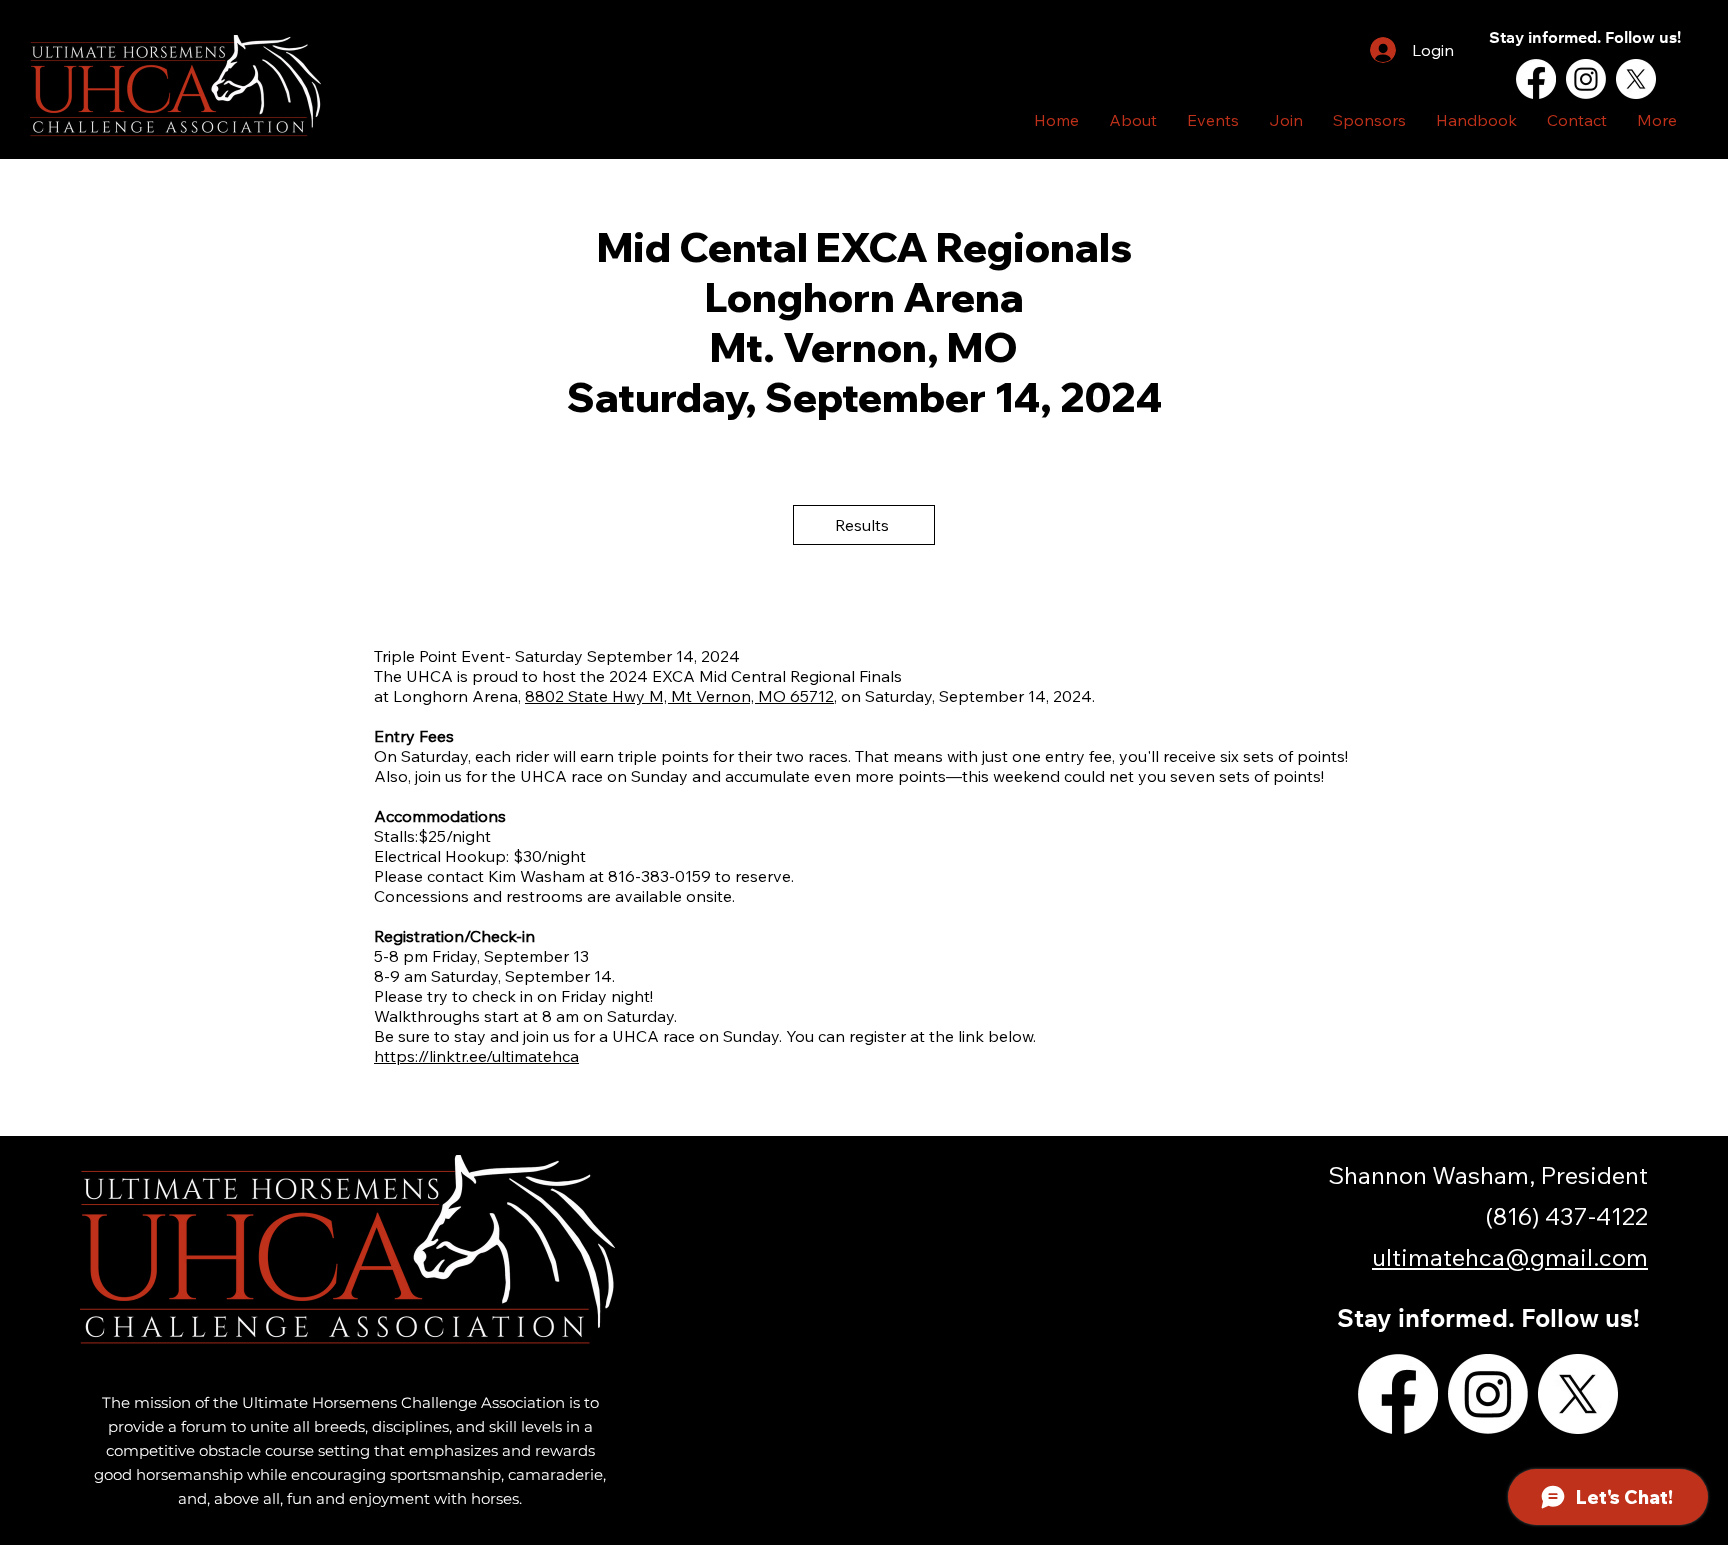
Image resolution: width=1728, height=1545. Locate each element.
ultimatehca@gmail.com (1510, 1257)
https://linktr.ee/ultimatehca (476, 1056)
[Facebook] (1536, 79)
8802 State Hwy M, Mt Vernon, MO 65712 (679, 696)
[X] (1636, 79)
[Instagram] (1586, 79)
